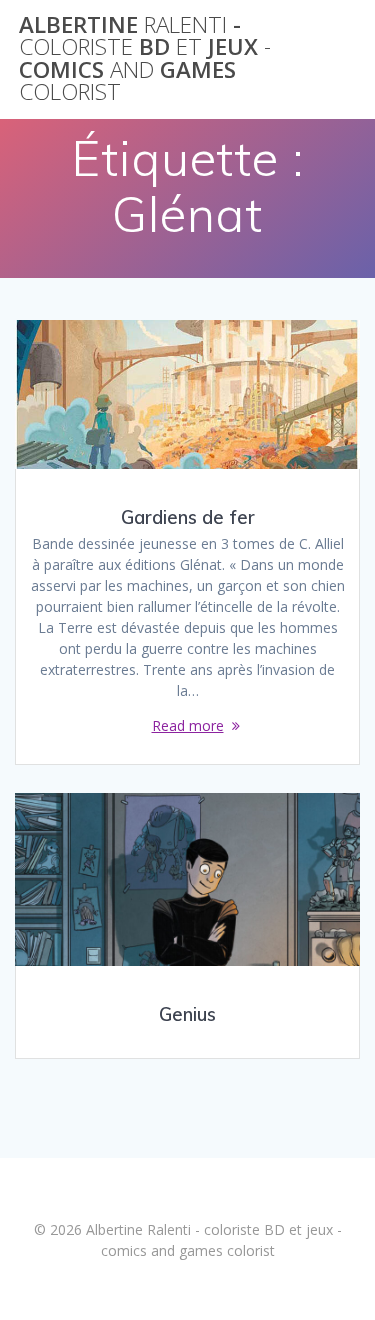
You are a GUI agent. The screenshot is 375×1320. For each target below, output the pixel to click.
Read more (188, 725)
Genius (187, 1014)
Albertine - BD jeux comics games (145, 59)
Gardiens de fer (188, 517)
